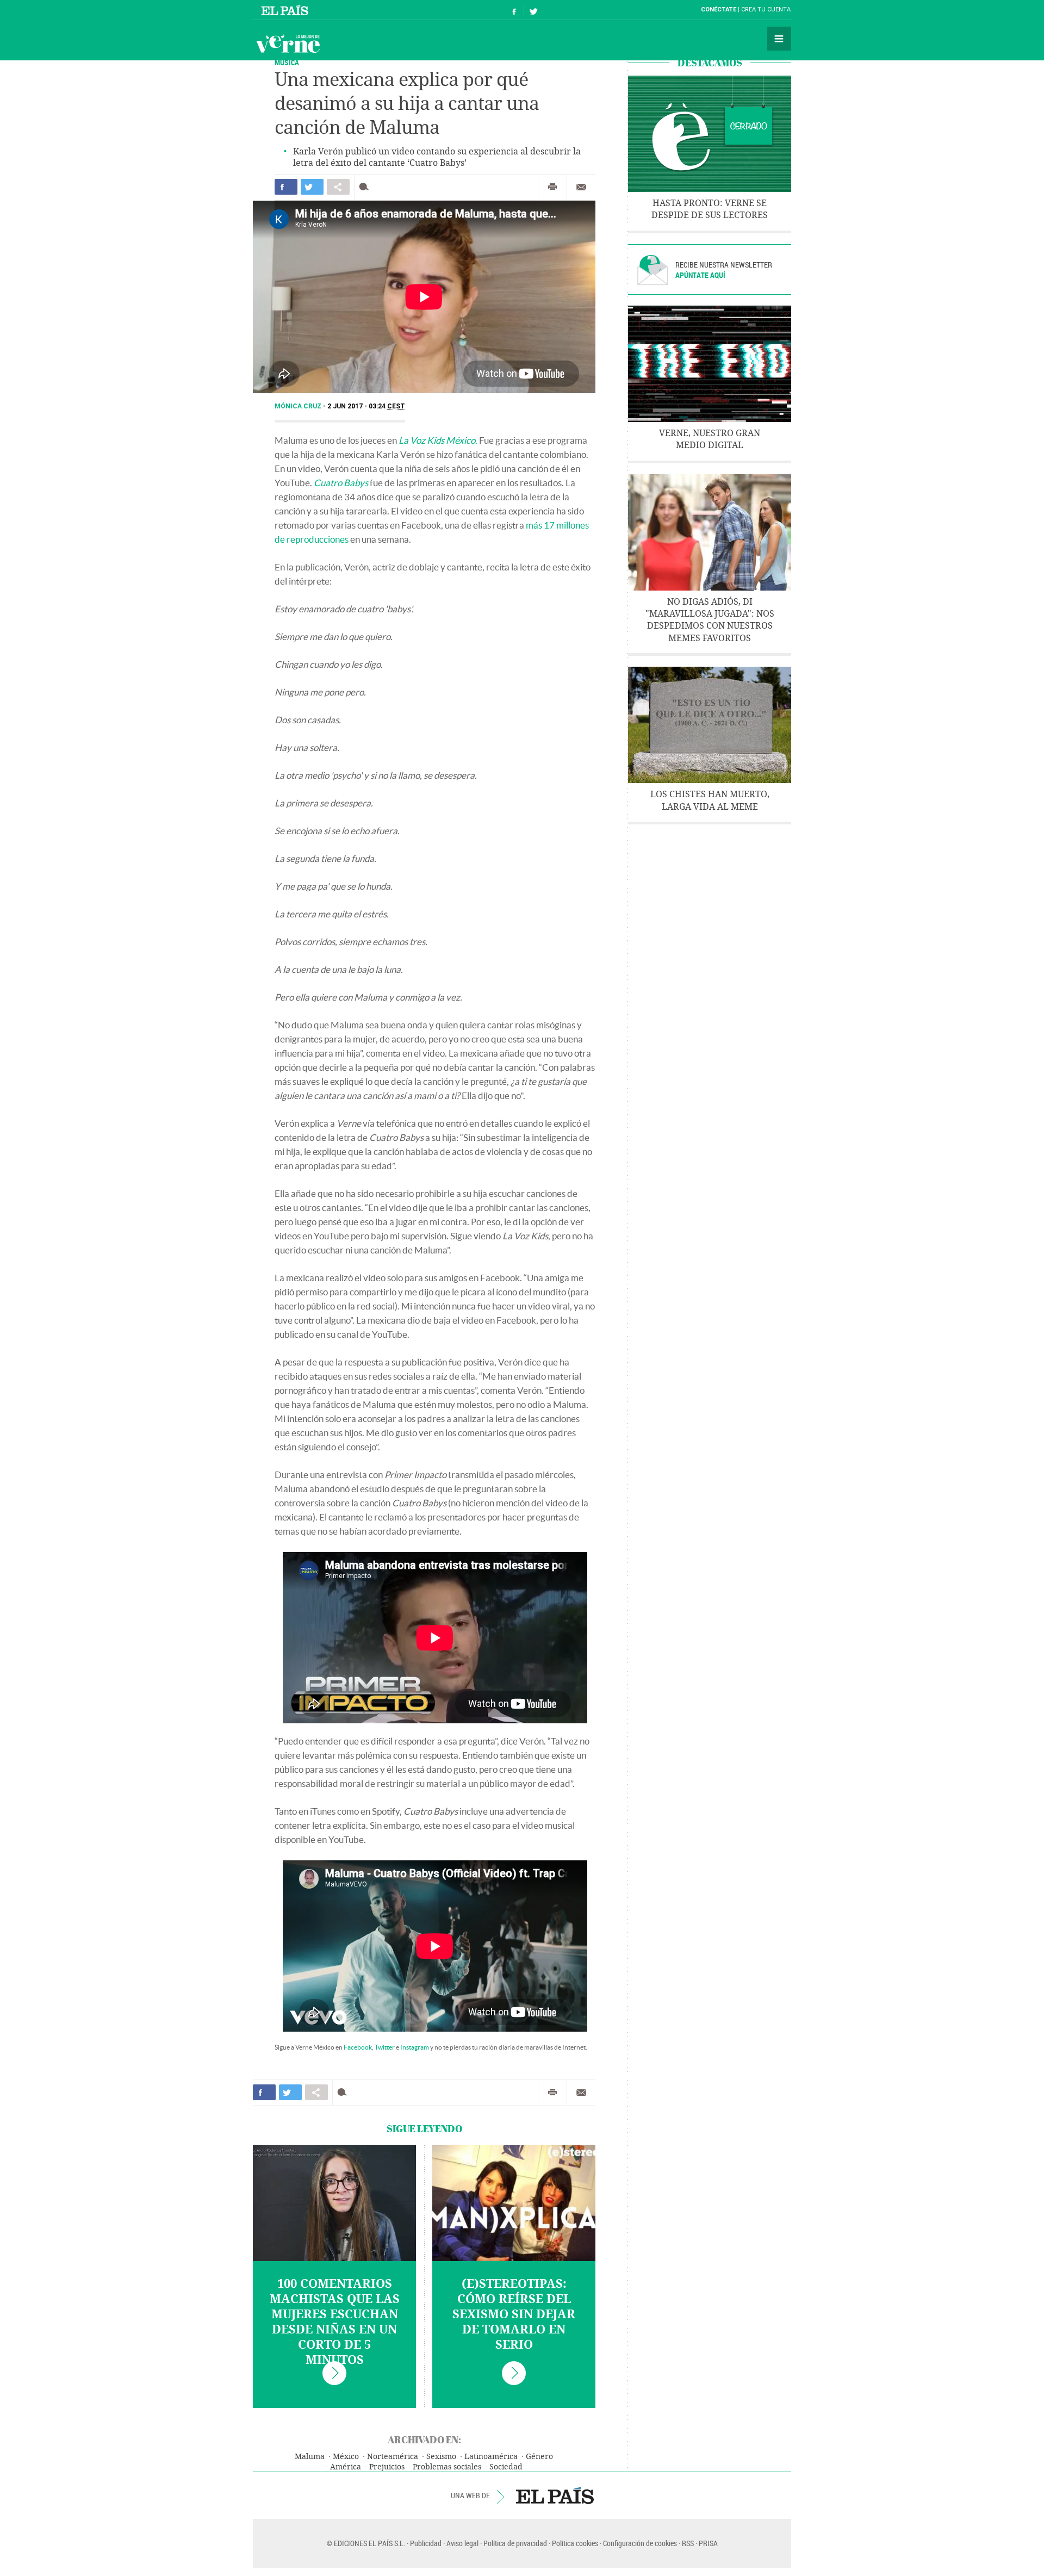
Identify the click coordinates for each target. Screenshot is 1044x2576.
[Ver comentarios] (366, 187)
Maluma (310, 2457)
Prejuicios (387, 2467)
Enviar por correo (581, 187)
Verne (288, 44)
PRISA (708, 2543)
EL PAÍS (555, 2496)
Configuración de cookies (640, 2543)
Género (539, 2457)
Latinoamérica (491, 2457)
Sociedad (506, 2467)
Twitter (385, 2047)
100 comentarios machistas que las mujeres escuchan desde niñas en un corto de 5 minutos (335, 2322)
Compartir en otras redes (338, 187)
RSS (688, 2543)
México (346, 2457)
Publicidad (426, 2543)
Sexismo (441, 2457)
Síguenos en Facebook (514, 10)
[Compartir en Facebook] (286, 187)
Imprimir (552, 187)
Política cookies (575, 2543)
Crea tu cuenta (766, 10)
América (346, 2467)
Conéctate (719, 10)
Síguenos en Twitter (533, 10)
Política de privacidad (515, 2543)
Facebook (358, 2047)
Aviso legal (462, 2543)
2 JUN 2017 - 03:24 (366, 406)
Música (287, 62)
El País (286, 10)
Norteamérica (393, 2457)
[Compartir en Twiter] (312, 187)
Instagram (415, 2047)
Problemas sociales (447, 2467)
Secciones (779, 39)
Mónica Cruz (299, 406)
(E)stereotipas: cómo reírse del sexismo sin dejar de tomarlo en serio (514, 2314)
